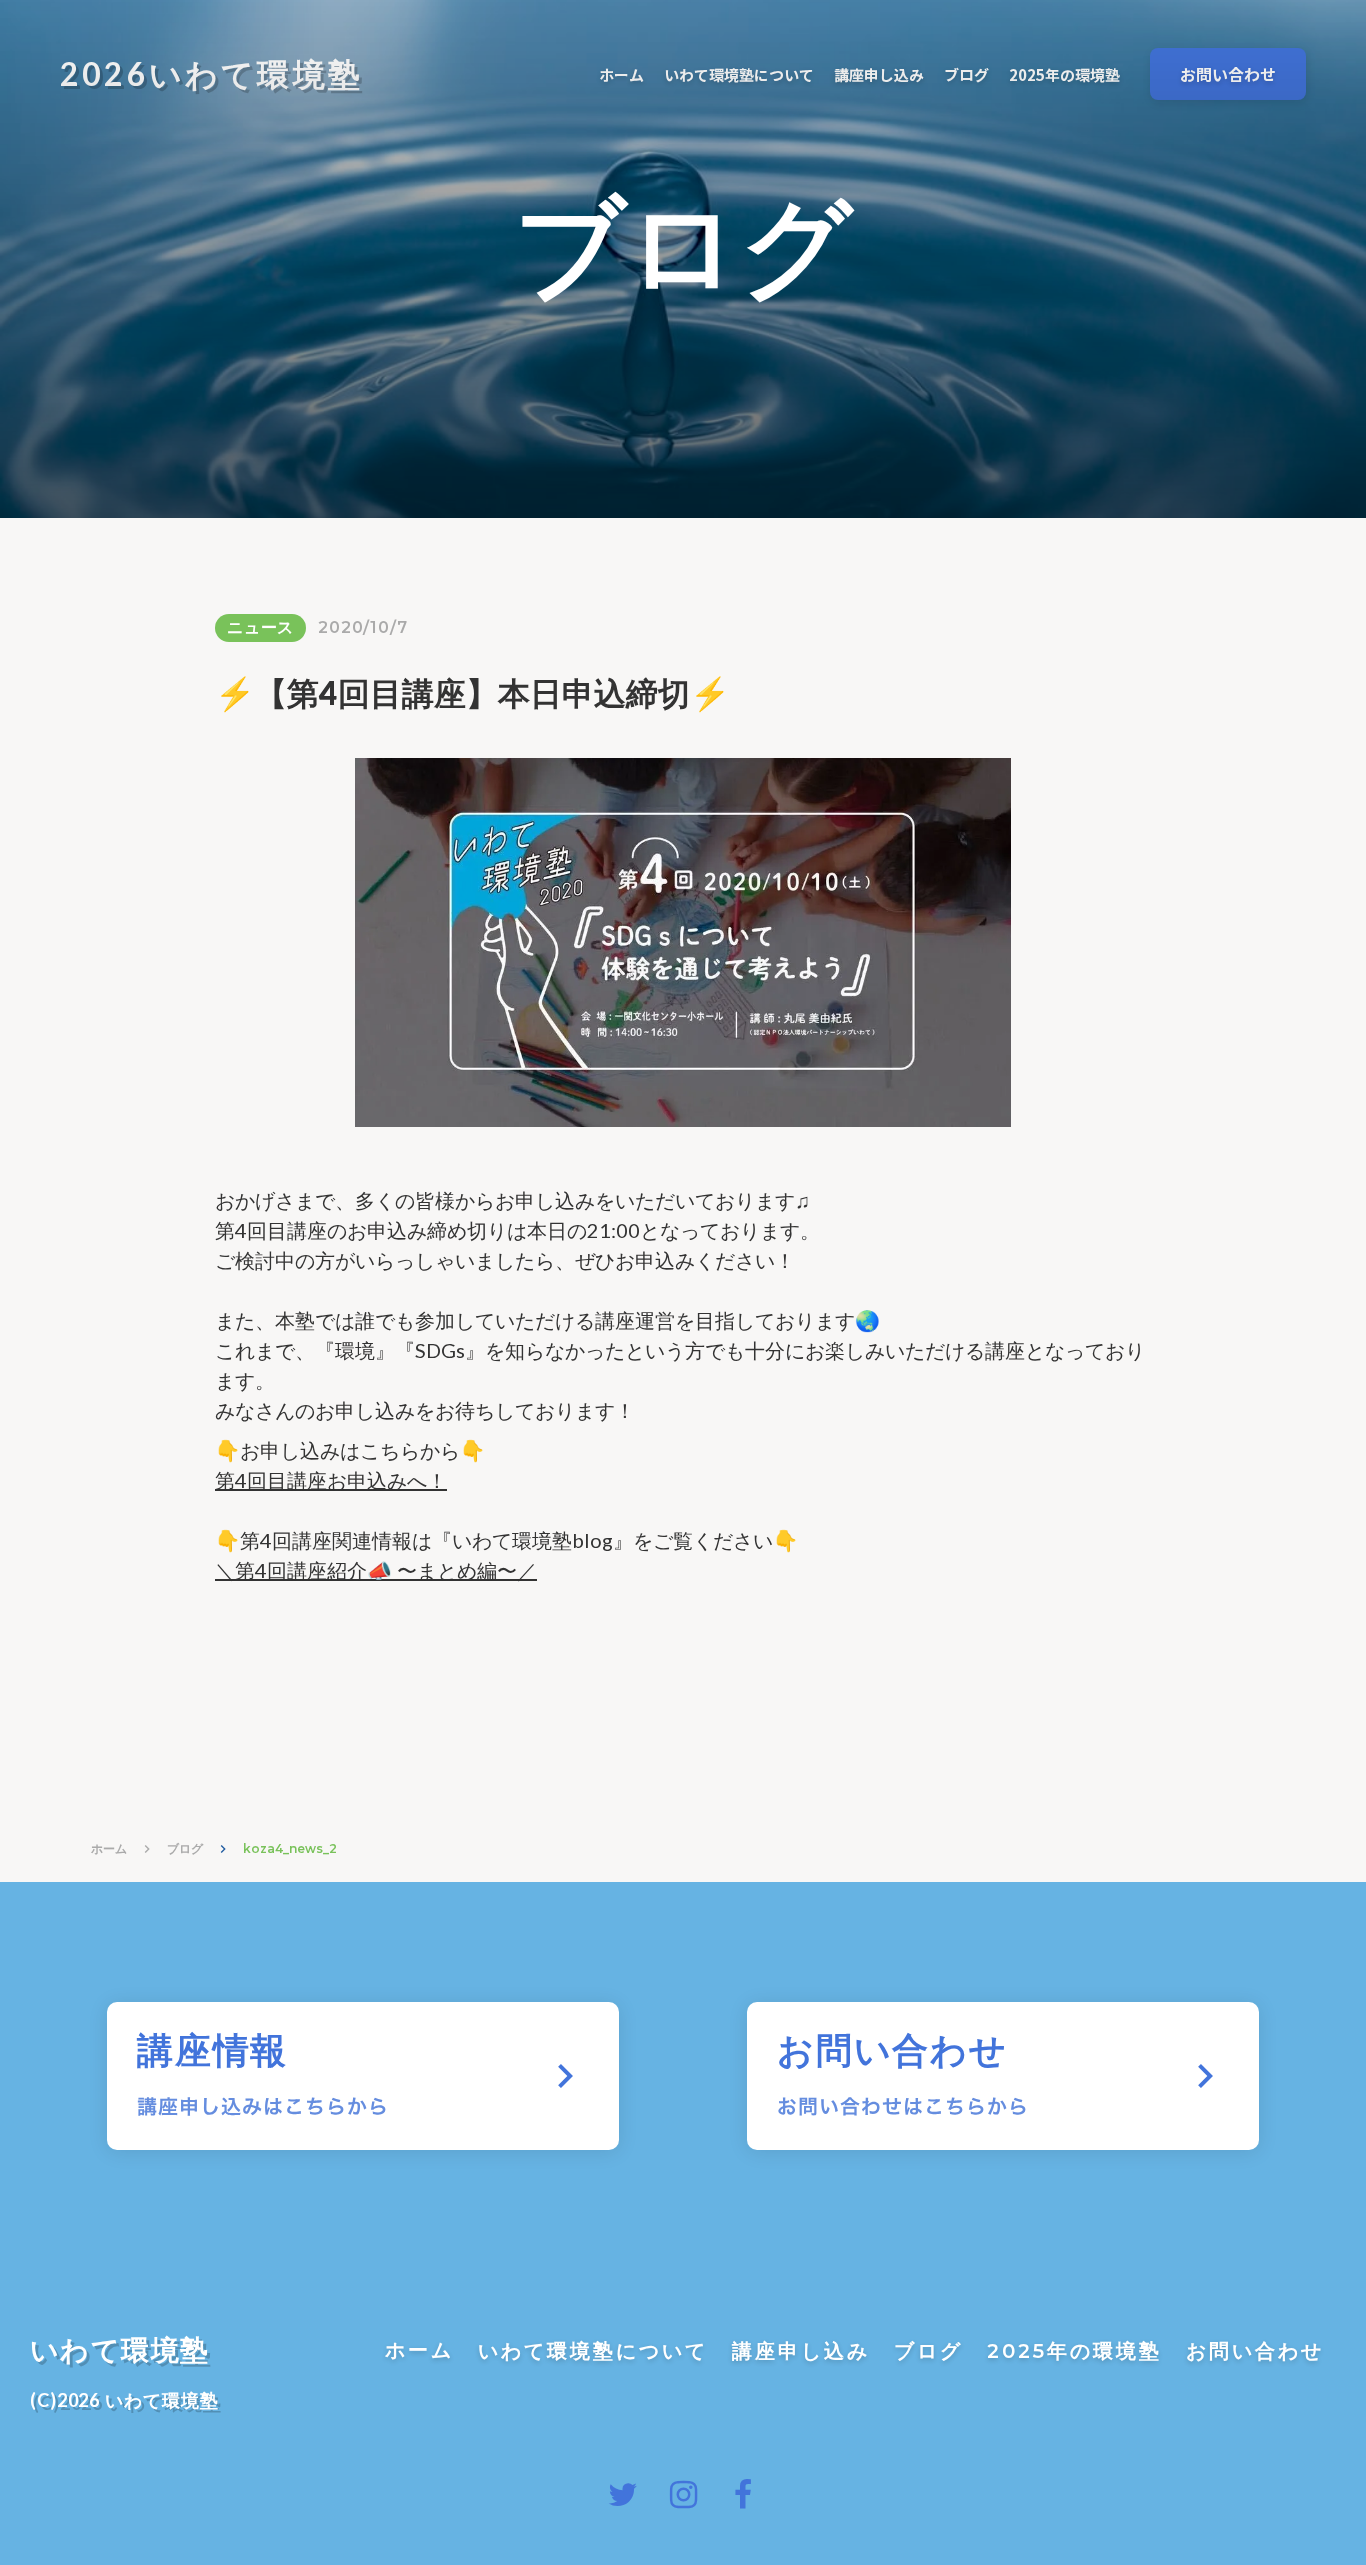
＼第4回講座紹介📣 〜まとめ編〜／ (376, 1570)
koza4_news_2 (290, 1848)
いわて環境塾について (593, 2351)
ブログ (185, 1848)
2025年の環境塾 (1074, 2351)
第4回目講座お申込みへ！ (331, 1480)
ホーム (109, 1848)
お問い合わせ (1255, 2351)
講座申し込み (801, 2351)
